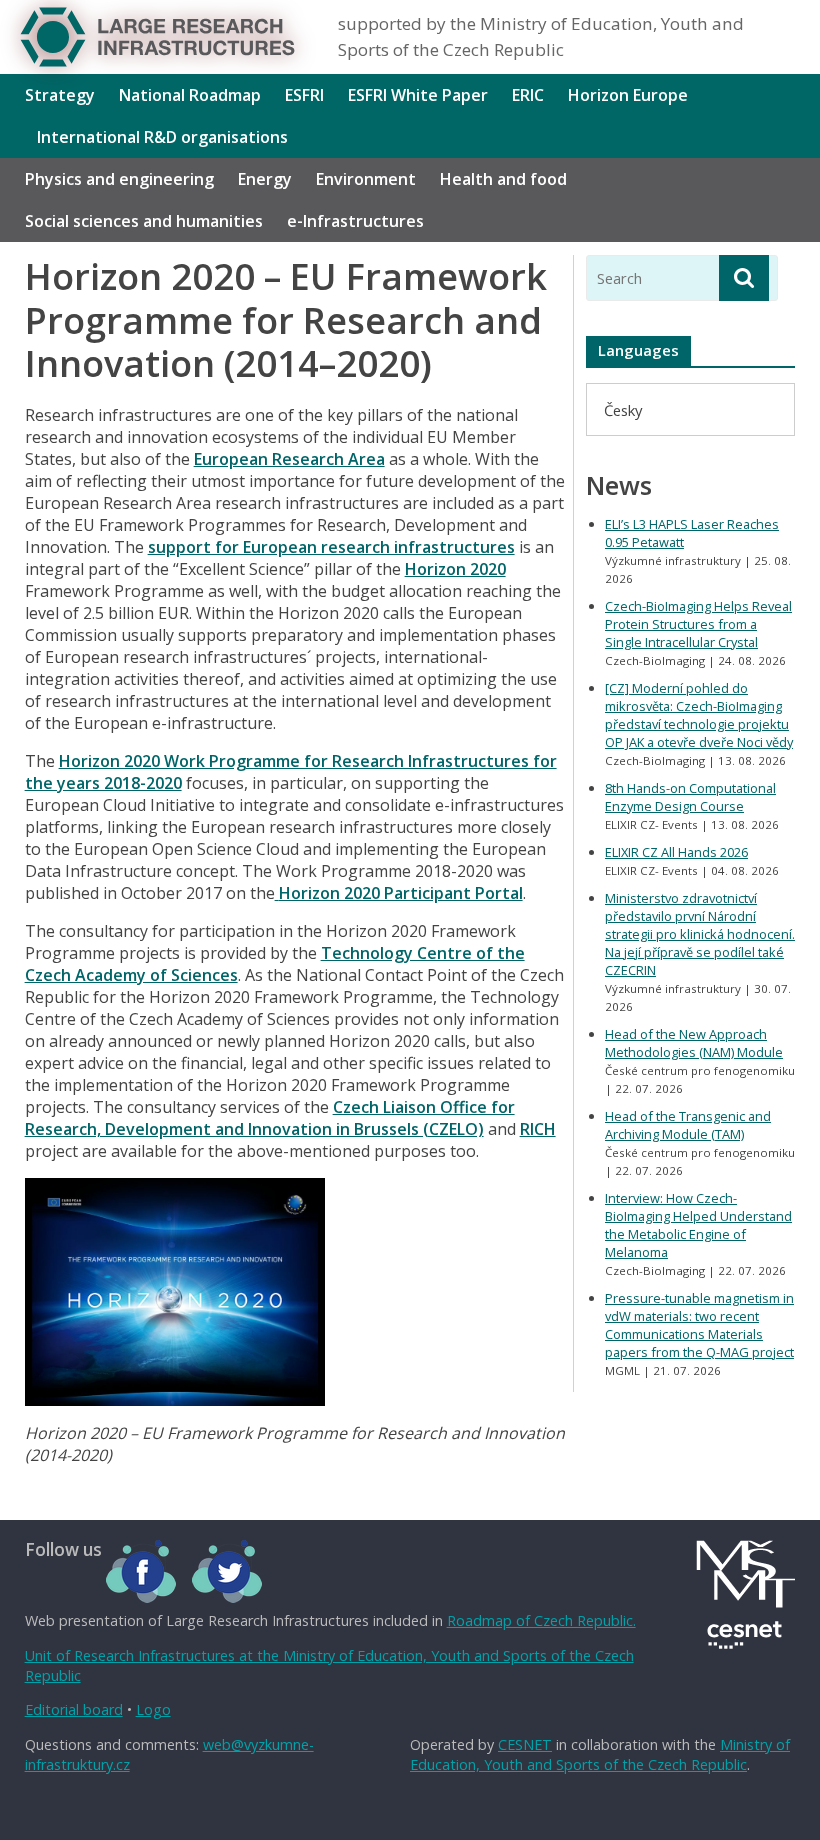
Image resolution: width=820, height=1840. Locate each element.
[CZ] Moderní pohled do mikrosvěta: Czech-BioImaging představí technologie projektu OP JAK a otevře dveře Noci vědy (699, 715)
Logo (153, 1709)
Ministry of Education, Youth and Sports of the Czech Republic (600, 1754)
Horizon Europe (628, 95)
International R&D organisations (162, 137)
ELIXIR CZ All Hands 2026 (676, 852)
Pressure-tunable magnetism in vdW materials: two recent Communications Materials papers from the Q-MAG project (699, 1325)
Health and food (503, 179)
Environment (366, 179)
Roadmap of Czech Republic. (541, 1620)
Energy (265, 179)
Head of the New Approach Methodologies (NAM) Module (694, 1043)
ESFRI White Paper (418, 95)
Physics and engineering (119, 179)
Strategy (60, 95)
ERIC (528, 95)
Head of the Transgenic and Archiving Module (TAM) (688, 1125)
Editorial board (74, 1709)
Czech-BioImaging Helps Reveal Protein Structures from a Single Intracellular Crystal (698, 624)
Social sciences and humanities (144, 221)
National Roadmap (190, 95)
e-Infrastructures (355, 221)
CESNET (525, 1744)
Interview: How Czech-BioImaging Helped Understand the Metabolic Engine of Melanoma (698, 1225)
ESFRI (304, 95)
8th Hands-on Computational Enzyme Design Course (690, 797)
